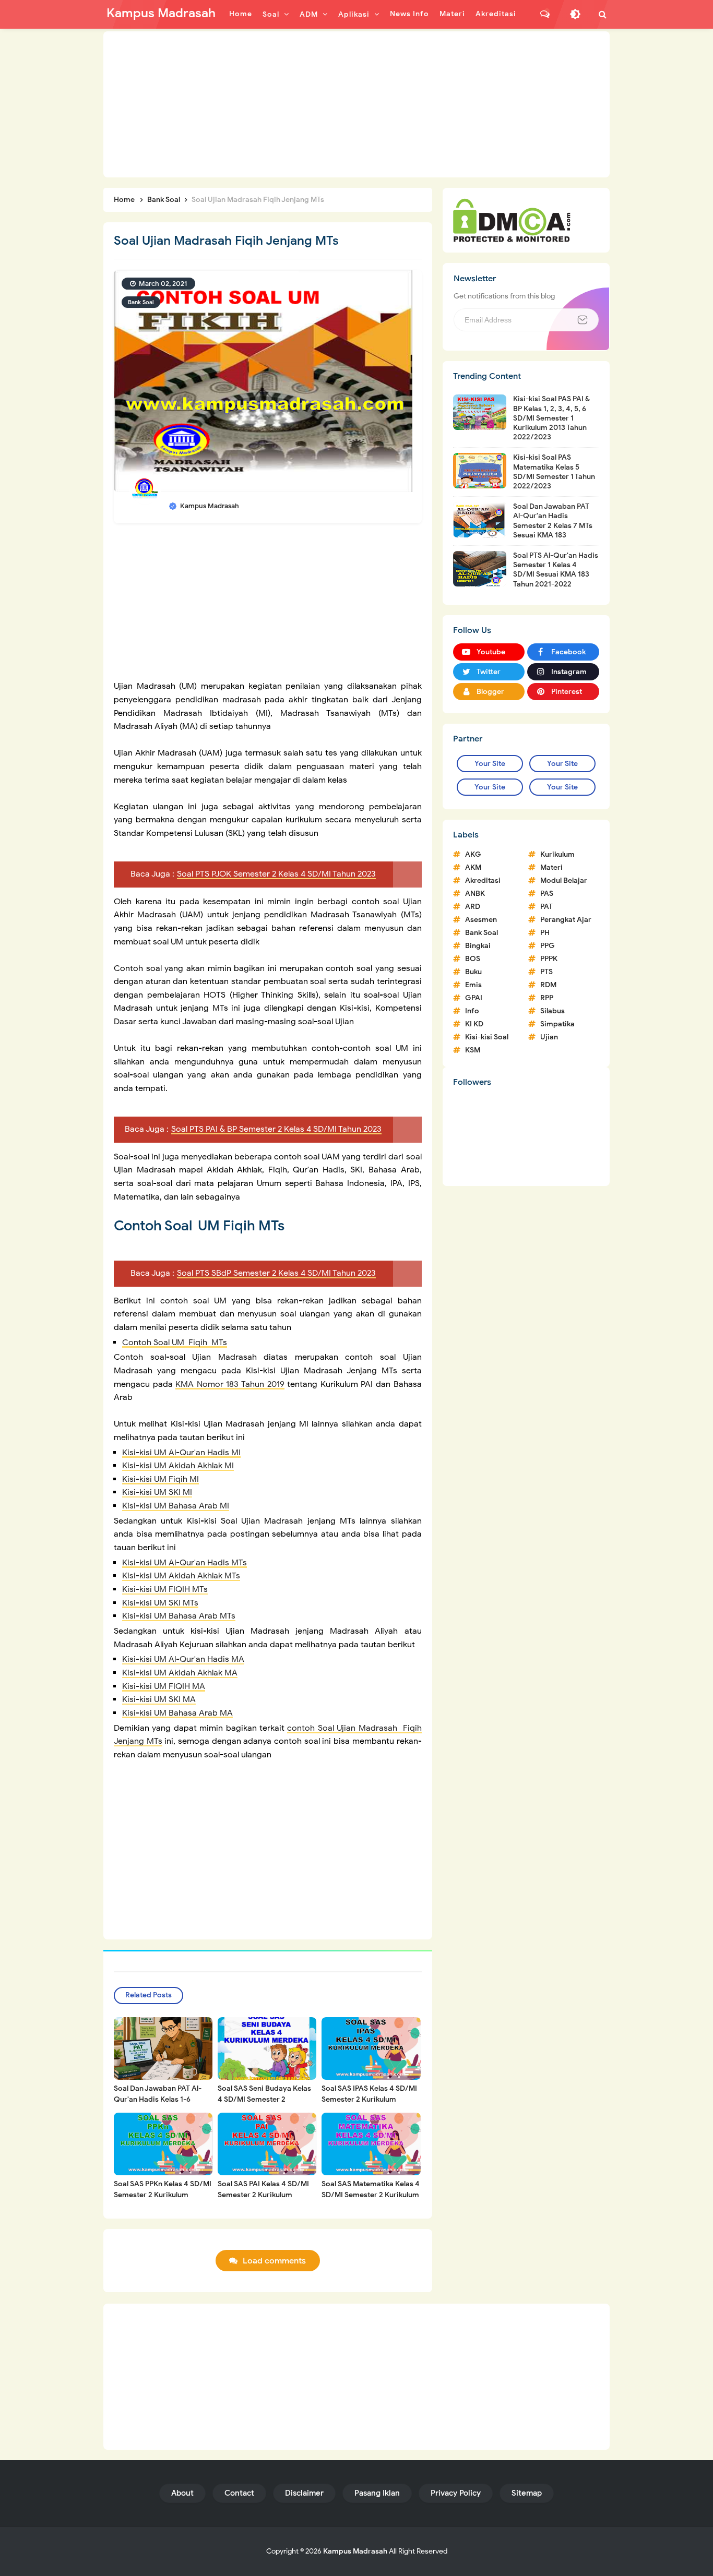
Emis (473, 985)
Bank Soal (141, 302)
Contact (239, 2493)
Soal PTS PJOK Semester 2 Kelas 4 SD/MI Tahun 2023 (276, 874)
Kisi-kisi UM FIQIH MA (164, 1686)
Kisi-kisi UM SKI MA (159, 1699)
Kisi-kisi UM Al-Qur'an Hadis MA (183, 1659)
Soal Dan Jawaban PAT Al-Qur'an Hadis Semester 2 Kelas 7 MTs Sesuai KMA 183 (553, 521)
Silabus (552, 1011)
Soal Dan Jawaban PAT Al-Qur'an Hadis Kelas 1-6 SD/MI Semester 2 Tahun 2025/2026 (158, 2105)
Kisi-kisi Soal (487, 1037)
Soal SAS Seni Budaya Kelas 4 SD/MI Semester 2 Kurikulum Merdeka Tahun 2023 (264, 2105)
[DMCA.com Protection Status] (512, 220)
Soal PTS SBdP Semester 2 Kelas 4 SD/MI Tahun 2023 (276, 1273)
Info (472, 1011)
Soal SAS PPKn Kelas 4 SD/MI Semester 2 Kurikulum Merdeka (163, 2195)
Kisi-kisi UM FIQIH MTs (165, 1589)
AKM (473, 867)
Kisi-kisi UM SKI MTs (160, 1603)
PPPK (549, 959)
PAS (547, 894)
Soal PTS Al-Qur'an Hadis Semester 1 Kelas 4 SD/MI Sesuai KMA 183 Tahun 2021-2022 (556, 570)
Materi (551, 867)
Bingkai (478, 946)
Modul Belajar (564, 880)
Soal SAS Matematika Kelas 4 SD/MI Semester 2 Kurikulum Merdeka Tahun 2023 (371, 2195)
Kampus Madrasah (355, 2551)
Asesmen (481, 920)
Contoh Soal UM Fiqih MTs (175, 1343)
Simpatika (557, 1024)
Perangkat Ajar (566, 920)
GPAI (474, 998)
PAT (546, 907)
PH (545, 933)
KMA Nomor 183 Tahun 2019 (230, 1384)
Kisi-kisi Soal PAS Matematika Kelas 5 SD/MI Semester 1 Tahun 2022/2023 (554, 472)
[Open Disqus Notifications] (545, 14)
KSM (473, 1050)
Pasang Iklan (377, 2493)
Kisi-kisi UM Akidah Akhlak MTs (181, 1576)
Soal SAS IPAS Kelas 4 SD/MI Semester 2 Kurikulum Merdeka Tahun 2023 (369, 2099)
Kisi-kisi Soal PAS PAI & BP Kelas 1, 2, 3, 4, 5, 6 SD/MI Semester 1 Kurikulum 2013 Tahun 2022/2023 (551, 418)
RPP (547, 998)
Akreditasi (483, 880)
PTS (546, 972)
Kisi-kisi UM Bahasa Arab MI (176, 1506)
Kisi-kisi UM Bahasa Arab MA (177, 1713)
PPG (548, 946)
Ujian (549, 1037)
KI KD (474, 1024)
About (182, 2493)
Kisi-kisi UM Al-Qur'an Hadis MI (181, 1453)
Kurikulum (557, 854)
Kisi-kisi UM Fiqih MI (161, 1479)
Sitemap (527, 2493)
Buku (473, 972)
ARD (473, 907)
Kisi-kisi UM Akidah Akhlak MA (180, 1673)
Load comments (274, 2261)
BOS (473, 959)
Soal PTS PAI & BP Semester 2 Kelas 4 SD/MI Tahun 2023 (276, 1129)
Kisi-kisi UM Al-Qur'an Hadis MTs (185, 1563)
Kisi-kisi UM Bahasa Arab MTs (179, 1616)
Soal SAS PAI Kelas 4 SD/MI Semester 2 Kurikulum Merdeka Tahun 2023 (263, 2195)
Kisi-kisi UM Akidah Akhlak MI (178, 1466)
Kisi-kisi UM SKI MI (157, 1492)
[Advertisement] (356, 104)
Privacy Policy (456, 2493)
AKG (473, 854)
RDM (548, 985)
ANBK (475, 894)
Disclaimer (304, 2493)
